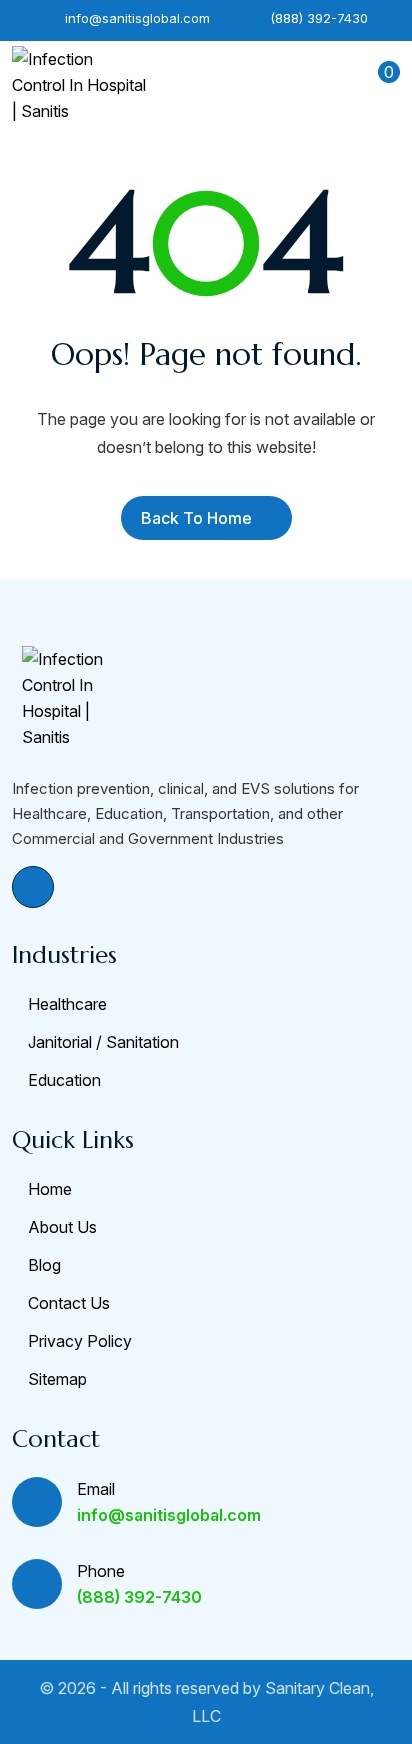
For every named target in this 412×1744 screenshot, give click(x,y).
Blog (44, 1265)
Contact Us (69, 1303)
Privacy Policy (80, 1341)
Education (64, 1080)
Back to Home (196, 518)
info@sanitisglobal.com (135, 18)
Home (50, 1189)
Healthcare (67, 1004)
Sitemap (57, 1379)
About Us (62, 1227)
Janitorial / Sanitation (103, 1042)
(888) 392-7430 (317, 18)
